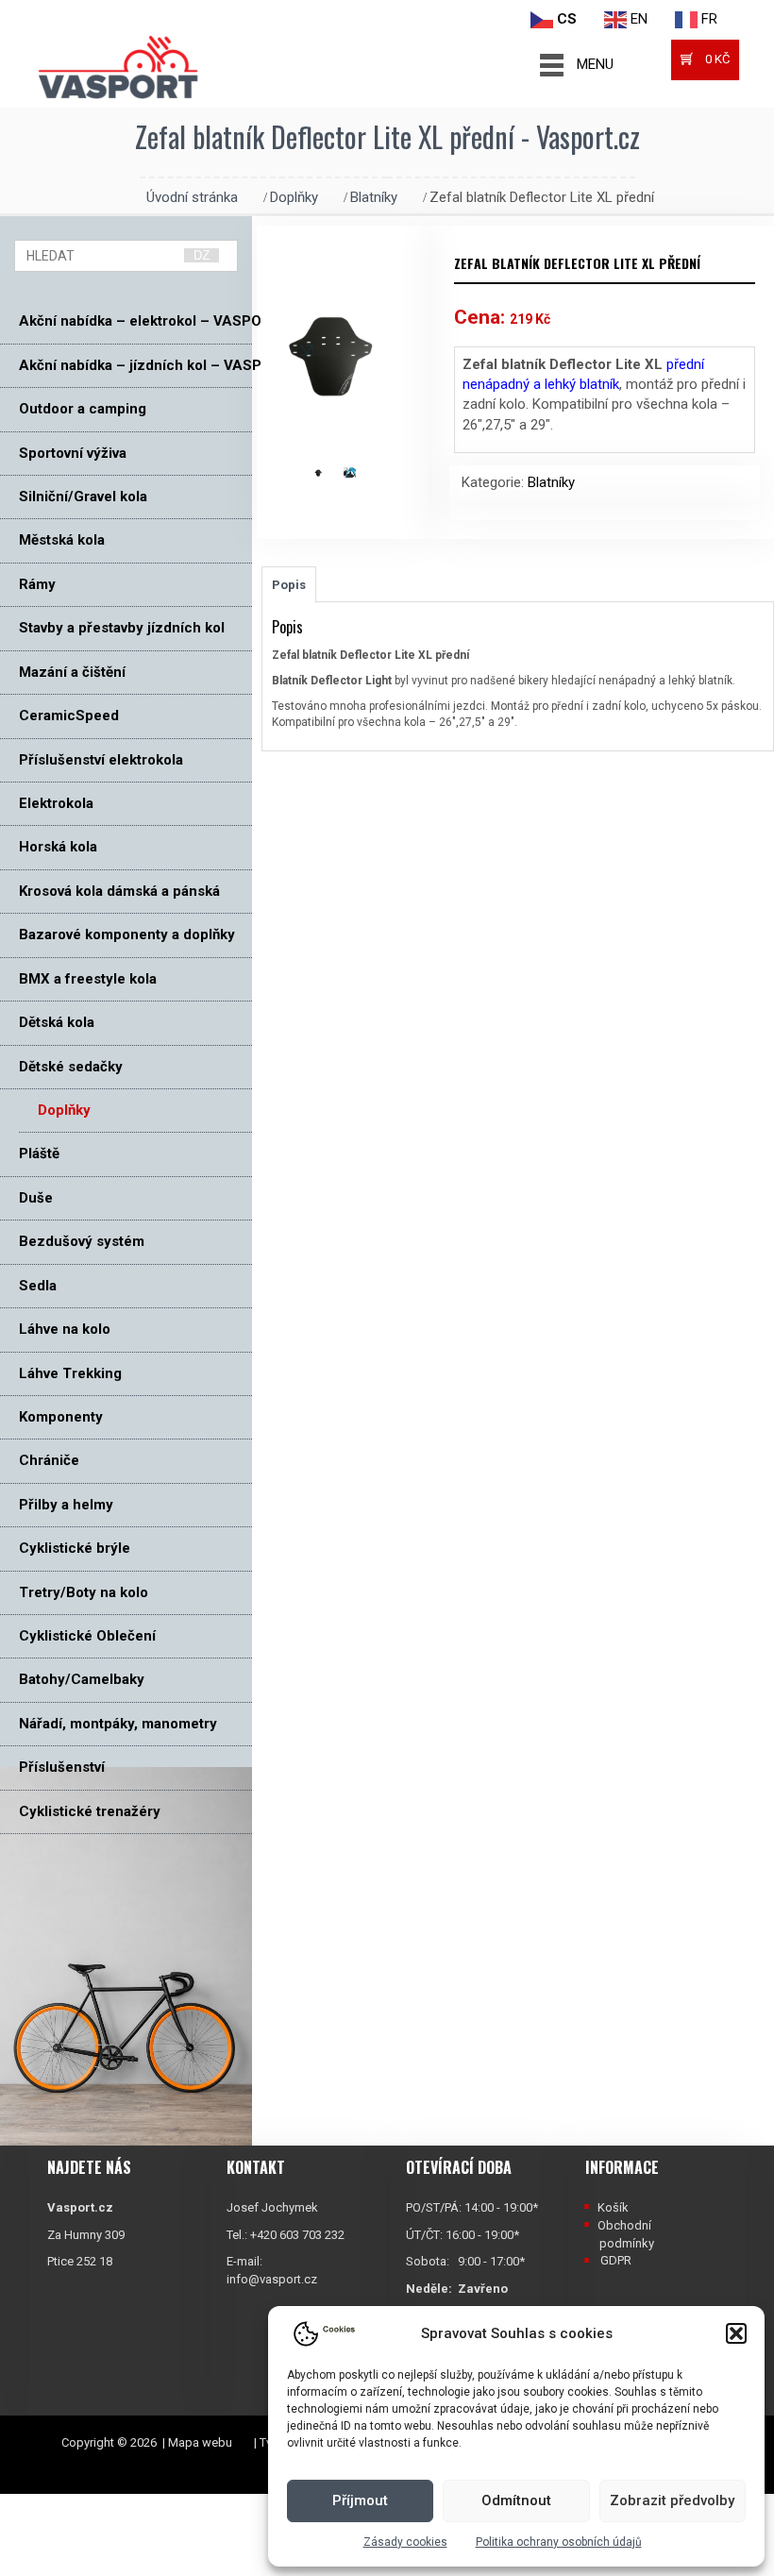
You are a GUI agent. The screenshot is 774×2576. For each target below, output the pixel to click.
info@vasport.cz (272, 2279)
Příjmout (360, 2500)
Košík (613, 2207)
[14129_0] (328, 471)
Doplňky (294, 197)
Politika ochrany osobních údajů (559, 2542)
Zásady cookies (405, 2542)
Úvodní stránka (192, 197)
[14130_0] (359, 471)
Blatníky (374, 197)
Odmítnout (516, 2500)
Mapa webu (200, 2442)
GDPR (616, 2260)
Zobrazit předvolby (672, 2500)
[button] (736, 2333)
